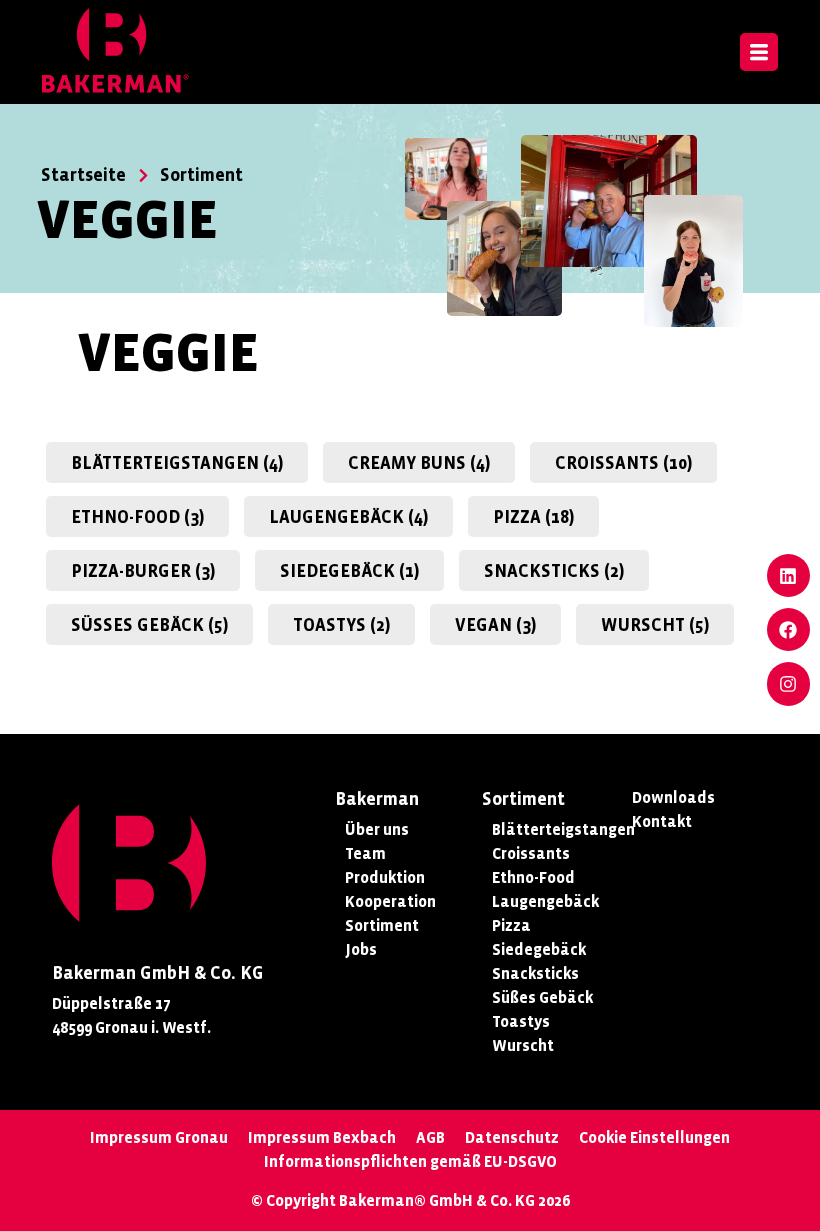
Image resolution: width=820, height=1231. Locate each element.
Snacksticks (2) (554, 571)
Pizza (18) (533, 517)
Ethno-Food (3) (137, 517)
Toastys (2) (341, 625)
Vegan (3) (495, 625)
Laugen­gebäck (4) (348, 517)
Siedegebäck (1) (349, 571)
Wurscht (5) (655, 625)
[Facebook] (788, 629)
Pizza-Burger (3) (143, 571)
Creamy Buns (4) (419, 463)
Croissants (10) (623, 463)
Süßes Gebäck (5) (149, 625)
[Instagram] (788, 683)
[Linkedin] (788, 575)
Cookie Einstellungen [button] (654, 1137)
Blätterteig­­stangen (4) (177, 463)
